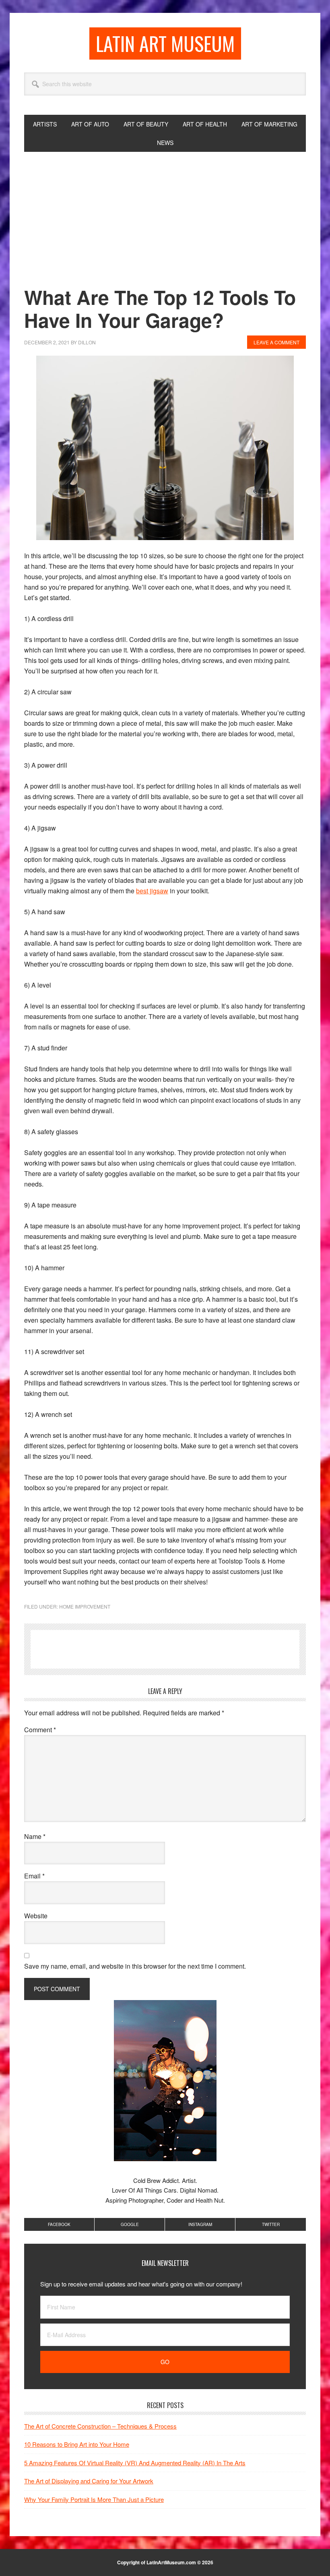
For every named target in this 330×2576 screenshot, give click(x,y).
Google (130, 2224)
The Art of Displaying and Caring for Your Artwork (89, 2481)
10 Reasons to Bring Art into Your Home (77, 2444)
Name (35, 1836)
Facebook (59, 2224)
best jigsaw (152, 891)
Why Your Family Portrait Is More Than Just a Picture (94, 2499)
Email (34, 1876)
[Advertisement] (165, 212)
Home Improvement (85, 1606)
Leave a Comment (276, 342)
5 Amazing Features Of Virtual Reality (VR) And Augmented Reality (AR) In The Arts (135, 2463)
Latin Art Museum (165, 43)
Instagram (200, 2224)
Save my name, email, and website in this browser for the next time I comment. (135, 1966)
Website (36, 1916)
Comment (40, 1730)
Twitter (271, 2224)
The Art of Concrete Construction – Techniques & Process (100, 2426)
